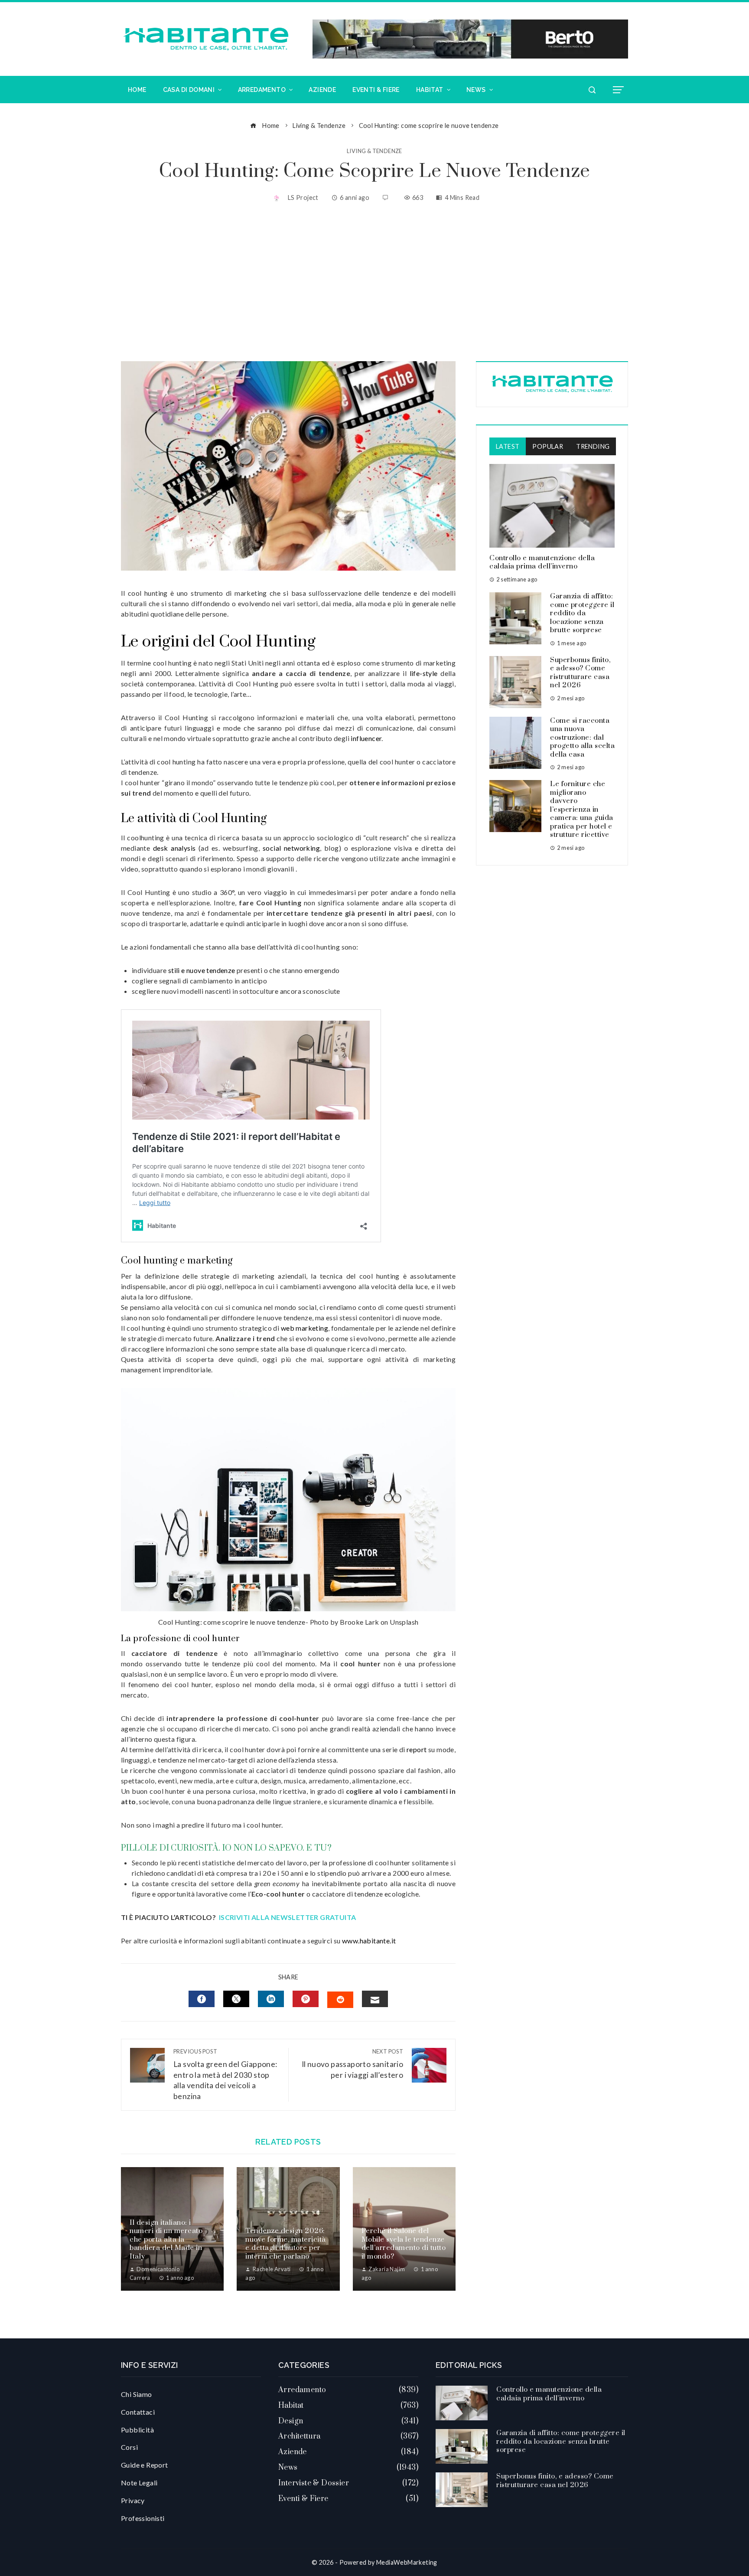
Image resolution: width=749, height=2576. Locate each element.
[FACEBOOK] (202, 1999)
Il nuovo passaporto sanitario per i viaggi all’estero (352, 2064)
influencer (365, 738)
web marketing (304, 1328)
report (417, 1749)
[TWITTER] (236, 1999)
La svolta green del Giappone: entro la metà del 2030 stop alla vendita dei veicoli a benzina (225, 2074)
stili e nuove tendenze (202, 970)
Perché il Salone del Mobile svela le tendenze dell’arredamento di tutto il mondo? (404, 2244)
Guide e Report (145, 2465)
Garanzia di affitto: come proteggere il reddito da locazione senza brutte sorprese (582, 613)
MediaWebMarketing (407, 2562)
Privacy (133, 2500)
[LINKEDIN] (271, 1999)
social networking (291, 848)
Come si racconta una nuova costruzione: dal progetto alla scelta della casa (582, 738)
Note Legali (139, 2483)
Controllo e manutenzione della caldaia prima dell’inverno (542, 562)
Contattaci (138, 2412)
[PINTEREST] (306, 1999)
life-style (424, 673)
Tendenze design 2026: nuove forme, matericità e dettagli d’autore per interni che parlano (286, 2244)
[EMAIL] (375, 1999)
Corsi (129, 2447)
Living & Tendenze (374, 151)
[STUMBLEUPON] (340, 2000)
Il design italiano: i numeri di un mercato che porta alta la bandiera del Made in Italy (166, 2240)
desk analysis (174, 848)
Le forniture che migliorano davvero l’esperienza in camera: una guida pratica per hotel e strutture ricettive (582, 809)
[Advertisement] (374, 283)
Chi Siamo (137, 2394)
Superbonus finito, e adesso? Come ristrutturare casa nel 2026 (580, 673)
